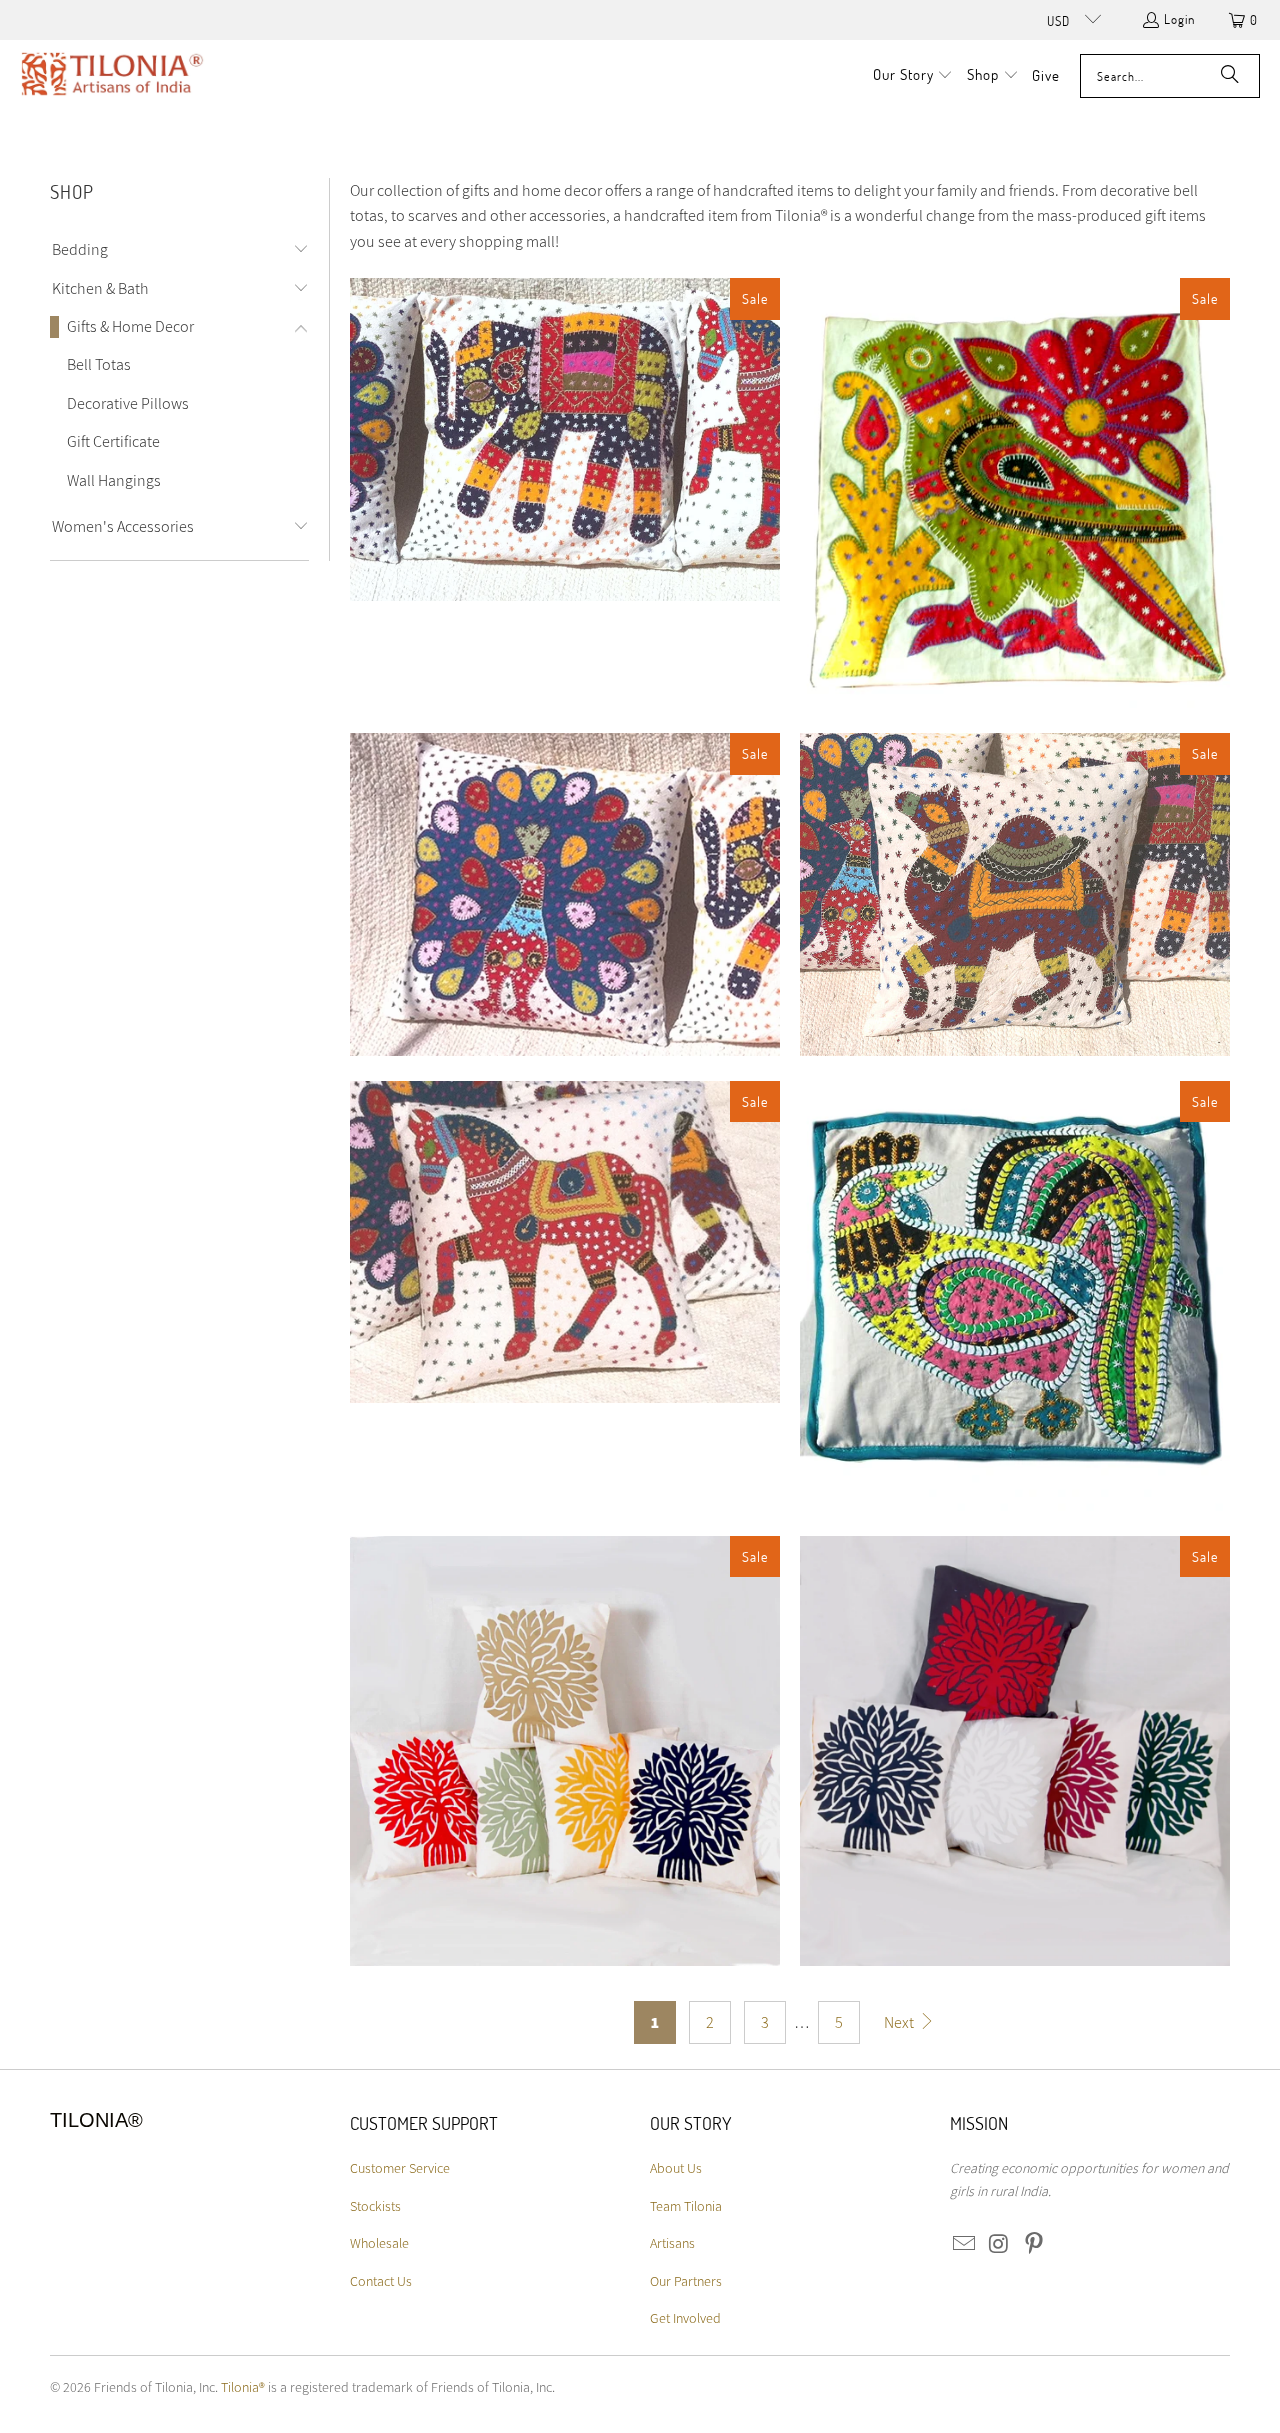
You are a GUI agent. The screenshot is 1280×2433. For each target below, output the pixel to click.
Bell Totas (99, 364)
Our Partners (686, 2281)
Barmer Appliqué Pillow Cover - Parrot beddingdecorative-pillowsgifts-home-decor (1015, 493)
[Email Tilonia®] (965, 2244)
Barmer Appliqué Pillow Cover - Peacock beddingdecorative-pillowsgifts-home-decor (565, 894)
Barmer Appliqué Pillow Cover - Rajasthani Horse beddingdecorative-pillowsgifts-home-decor (565, 1242)
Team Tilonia (686, 2206)
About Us (676, 2168)
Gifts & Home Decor (130, 326)
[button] (913, 76)
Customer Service (400, 2168)
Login (1179, 19)
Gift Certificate (113, 441)
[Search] (1230, 76)
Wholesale (379, 2243)
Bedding (80, 249)
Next (900, 2022)
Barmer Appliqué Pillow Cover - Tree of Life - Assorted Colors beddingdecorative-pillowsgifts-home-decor (1015, 1751)
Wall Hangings (114, 480)
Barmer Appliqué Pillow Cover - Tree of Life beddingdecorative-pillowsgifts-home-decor (565, 1751)
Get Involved (685, 2318)
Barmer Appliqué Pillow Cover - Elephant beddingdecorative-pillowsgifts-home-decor (565, 439)
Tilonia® (243, 2387)
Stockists (375, 2206)
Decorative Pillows (128, 403)
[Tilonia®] (112, 76)
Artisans (672, 2243)
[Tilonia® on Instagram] (1000, 2244)
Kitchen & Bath (100, 288)
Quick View (565, 515)
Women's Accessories (123, 526)
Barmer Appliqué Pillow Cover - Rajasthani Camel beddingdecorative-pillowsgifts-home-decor (1015, 894)
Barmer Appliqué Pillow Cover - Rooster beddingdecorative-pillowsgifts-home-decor (1015, 1296)
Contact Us (381, 2281)
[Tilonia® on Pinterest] (1034, 2244)
